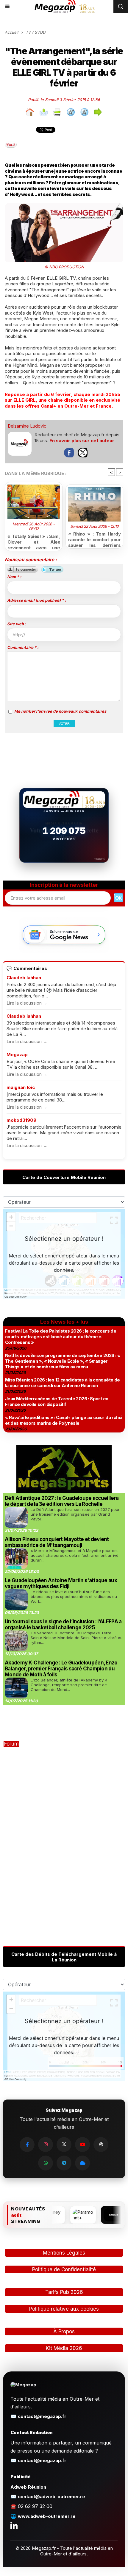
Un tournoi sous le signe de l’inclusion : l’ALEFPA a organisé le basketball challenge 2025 (63, 1624)
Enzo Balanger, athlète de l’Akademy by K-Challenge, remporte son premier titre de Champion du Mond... (70, 1685)
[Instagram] (46, 2145)
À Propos (64, 2331)
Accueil (11, 32)
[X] (64, 2145)
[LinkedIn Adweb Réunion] (14, 2525)
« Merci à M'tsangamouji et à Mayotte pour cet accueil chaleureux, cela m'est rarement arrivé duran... (75, 1555)
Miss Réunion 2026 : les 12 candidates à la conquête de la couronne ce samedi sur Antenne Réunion (63, 1383)
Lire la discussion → (27, 1003)
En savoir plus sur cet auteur (82, 441)
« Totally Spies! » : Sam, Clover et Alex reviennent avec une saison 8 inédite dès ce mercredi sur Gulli (34, 541)
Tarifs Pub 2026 (64, 2292)
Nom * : (14, 577)
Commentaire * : (23, 647)
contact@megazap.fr (42, 2416)
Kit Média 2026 (64, 2348)
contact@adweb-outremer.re (51, 2497)
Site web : (17, 624)
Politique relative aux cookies (64, 2309)
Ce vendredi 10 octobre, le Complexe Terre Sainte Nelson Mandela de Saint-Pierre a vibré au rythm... (77, 1638)
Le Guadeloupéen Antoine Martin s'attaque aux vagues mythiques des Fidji (61, 1583)
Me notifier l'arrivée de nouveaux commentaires (60, 711)
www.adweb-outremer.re (47, 2516)
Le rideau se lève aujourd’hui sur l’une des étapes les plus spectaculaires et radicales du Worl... (74, 1596)
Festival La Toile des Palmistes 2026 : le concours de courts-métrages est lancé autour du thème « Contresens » (61, 1337)
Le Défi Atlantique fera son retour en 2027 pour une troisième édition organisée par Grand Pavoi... (75, 1514)
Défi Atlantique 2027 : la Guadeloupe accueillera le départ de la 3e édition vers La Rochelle (62, 1501)
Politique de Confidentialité (64, 2269)
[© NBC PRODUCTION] (64, 206)
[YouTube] (82, 2145)
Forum (11, 1744)
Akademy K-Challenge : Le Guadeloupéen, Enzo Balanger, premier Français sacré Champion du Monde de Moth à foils (61, 1669)
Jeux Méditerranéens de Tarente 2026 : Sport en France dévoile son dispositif (57, 1401)
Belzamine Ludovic (27, 426)
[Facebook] (27, 2145)
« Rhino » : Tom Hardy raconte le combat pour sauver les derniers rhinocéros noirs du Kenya (94, 539)
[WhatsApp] (46, 2163)
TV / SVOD (35, 32)
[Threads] (101, 2145)
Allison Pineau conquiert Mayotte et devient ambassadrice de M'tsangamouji (57, 1542)
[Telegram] (64, 2163)
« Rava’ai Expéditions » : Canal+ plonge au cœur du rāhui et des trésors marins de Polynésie (64, 1420)
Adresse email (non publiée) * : (36, 600)
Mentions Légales (64, 2253)
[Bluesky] (82, 2163)
